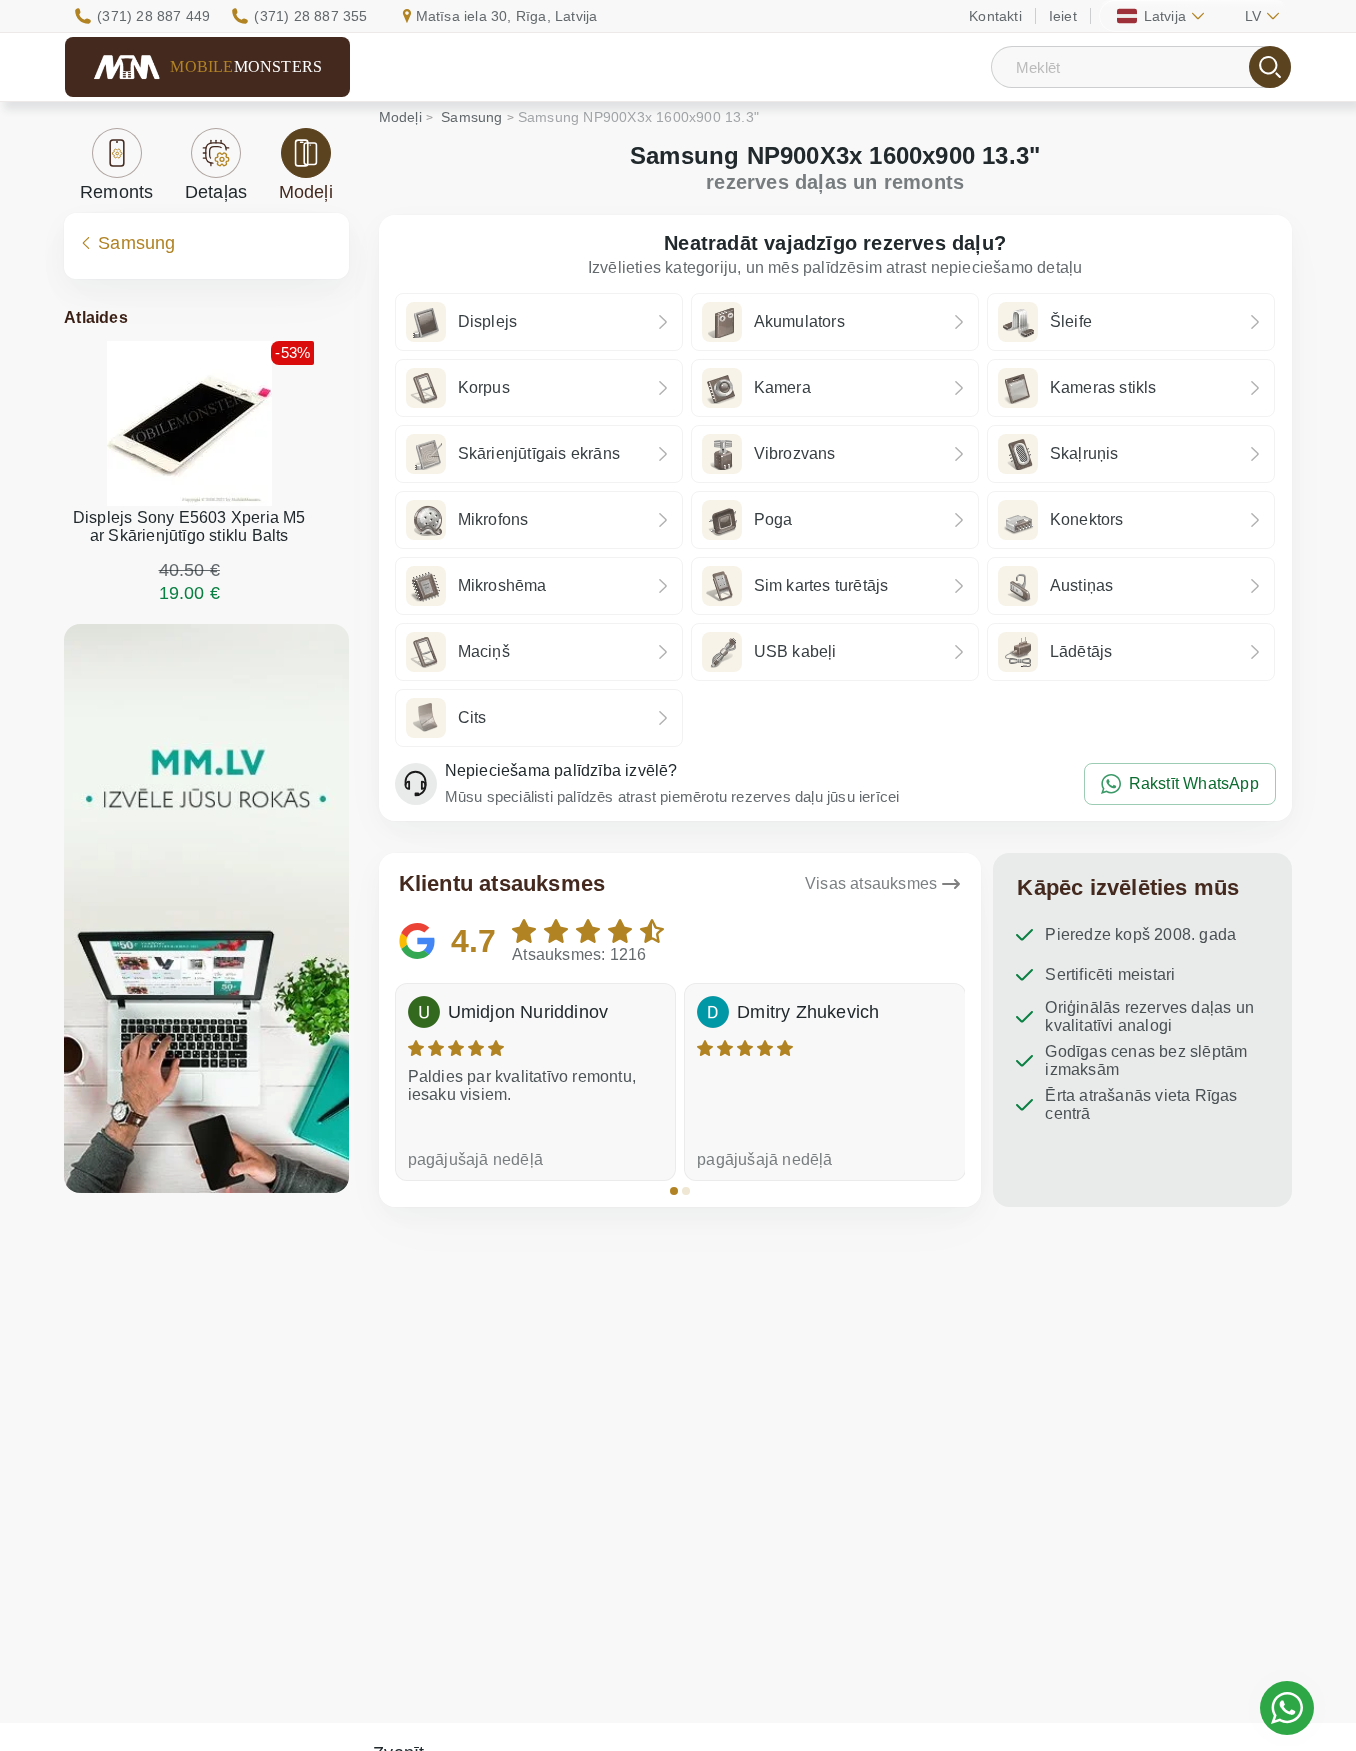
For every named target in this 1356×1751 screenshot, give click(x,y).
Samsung (136, 243)
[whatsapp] (1287, 1708)
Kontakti (995, 16)
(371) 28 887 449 (153, 16)
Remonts (116, 192)
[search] (1270, 67)
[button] (674, 1191)
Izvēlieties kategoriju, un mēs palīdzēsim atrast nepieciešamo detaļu (835, 267)
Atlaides (96, 317)
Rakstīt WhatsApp (1194, 783)
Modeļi (306, 192)
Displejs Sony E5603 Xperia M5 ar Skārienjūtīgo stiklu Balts (189, 526)
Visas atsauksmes (871, 883)
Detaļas (216, 192)
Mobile (246, 66)
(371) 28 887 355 (310, 16)
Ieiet (1063, 16)
